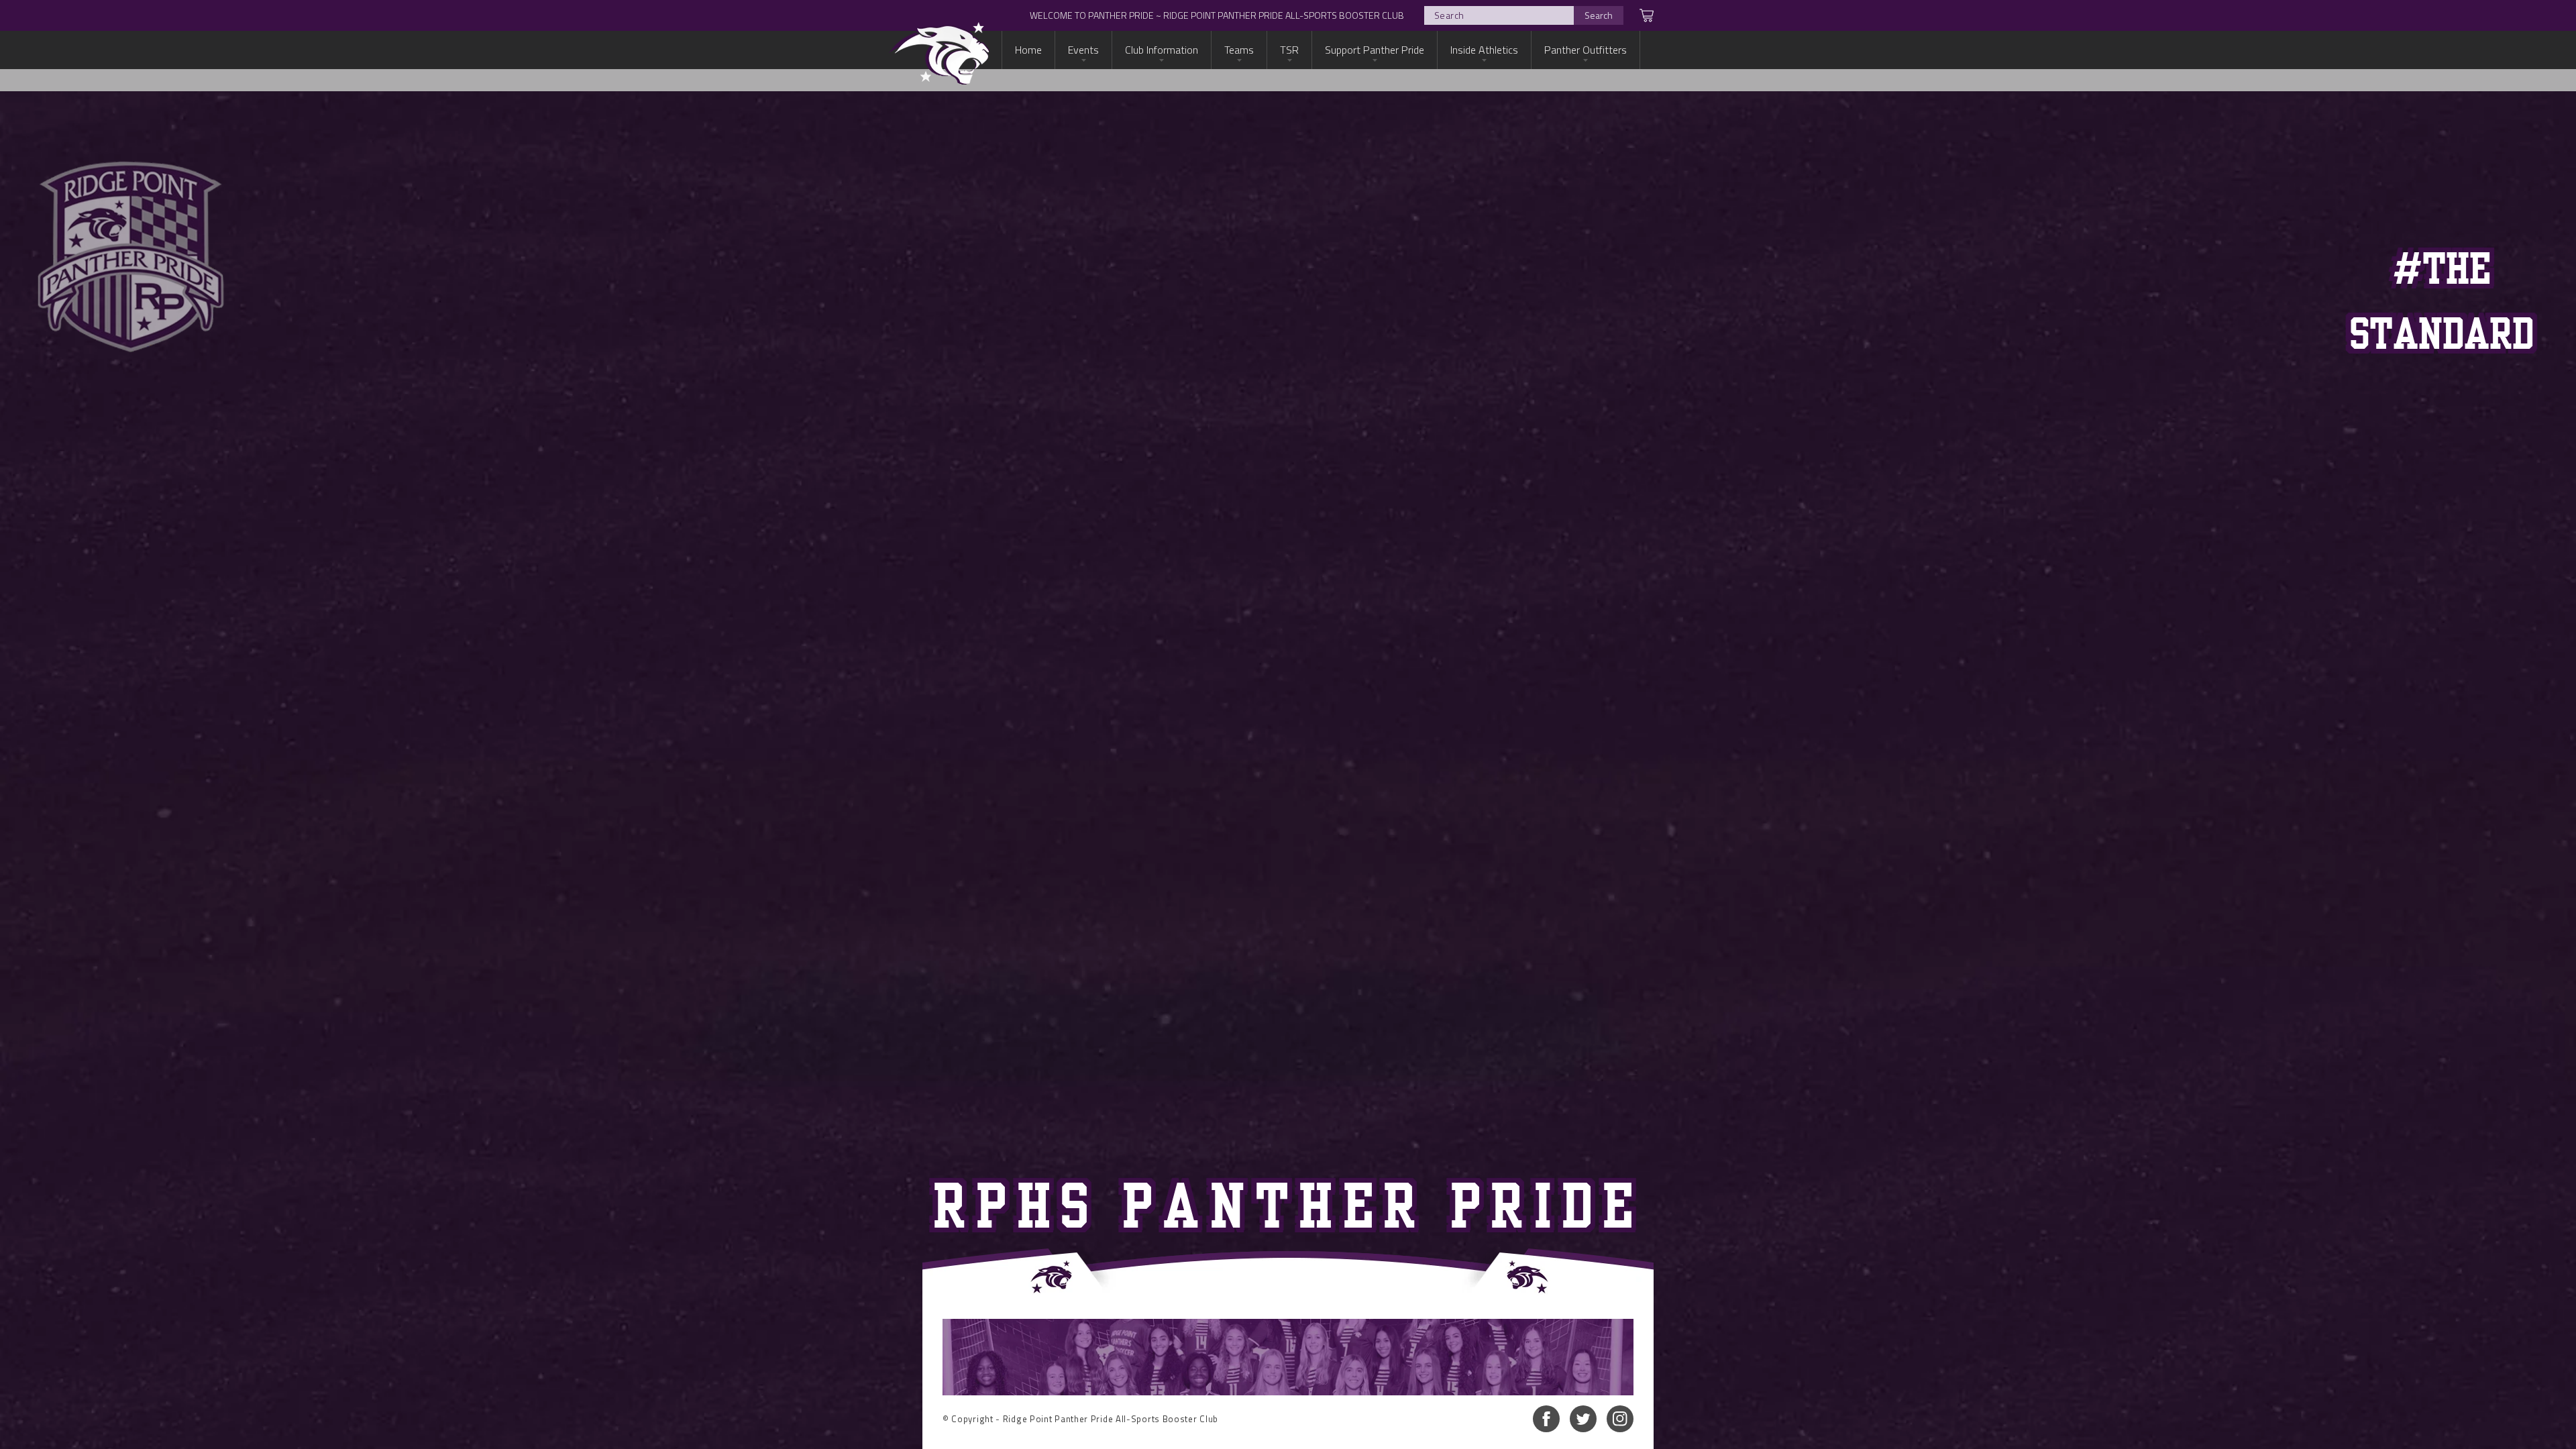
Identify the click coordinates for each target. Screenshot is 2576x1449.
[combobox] (1524, 15)
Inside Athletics (1484, 50)
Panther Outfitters (1586, 50)
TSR (1289, 50)
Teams (1239, 50)
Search (1599, 15)
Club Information (1162, 50)
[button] (1639, 15)
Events (1083, 50)
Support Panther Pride (1375, 50)
